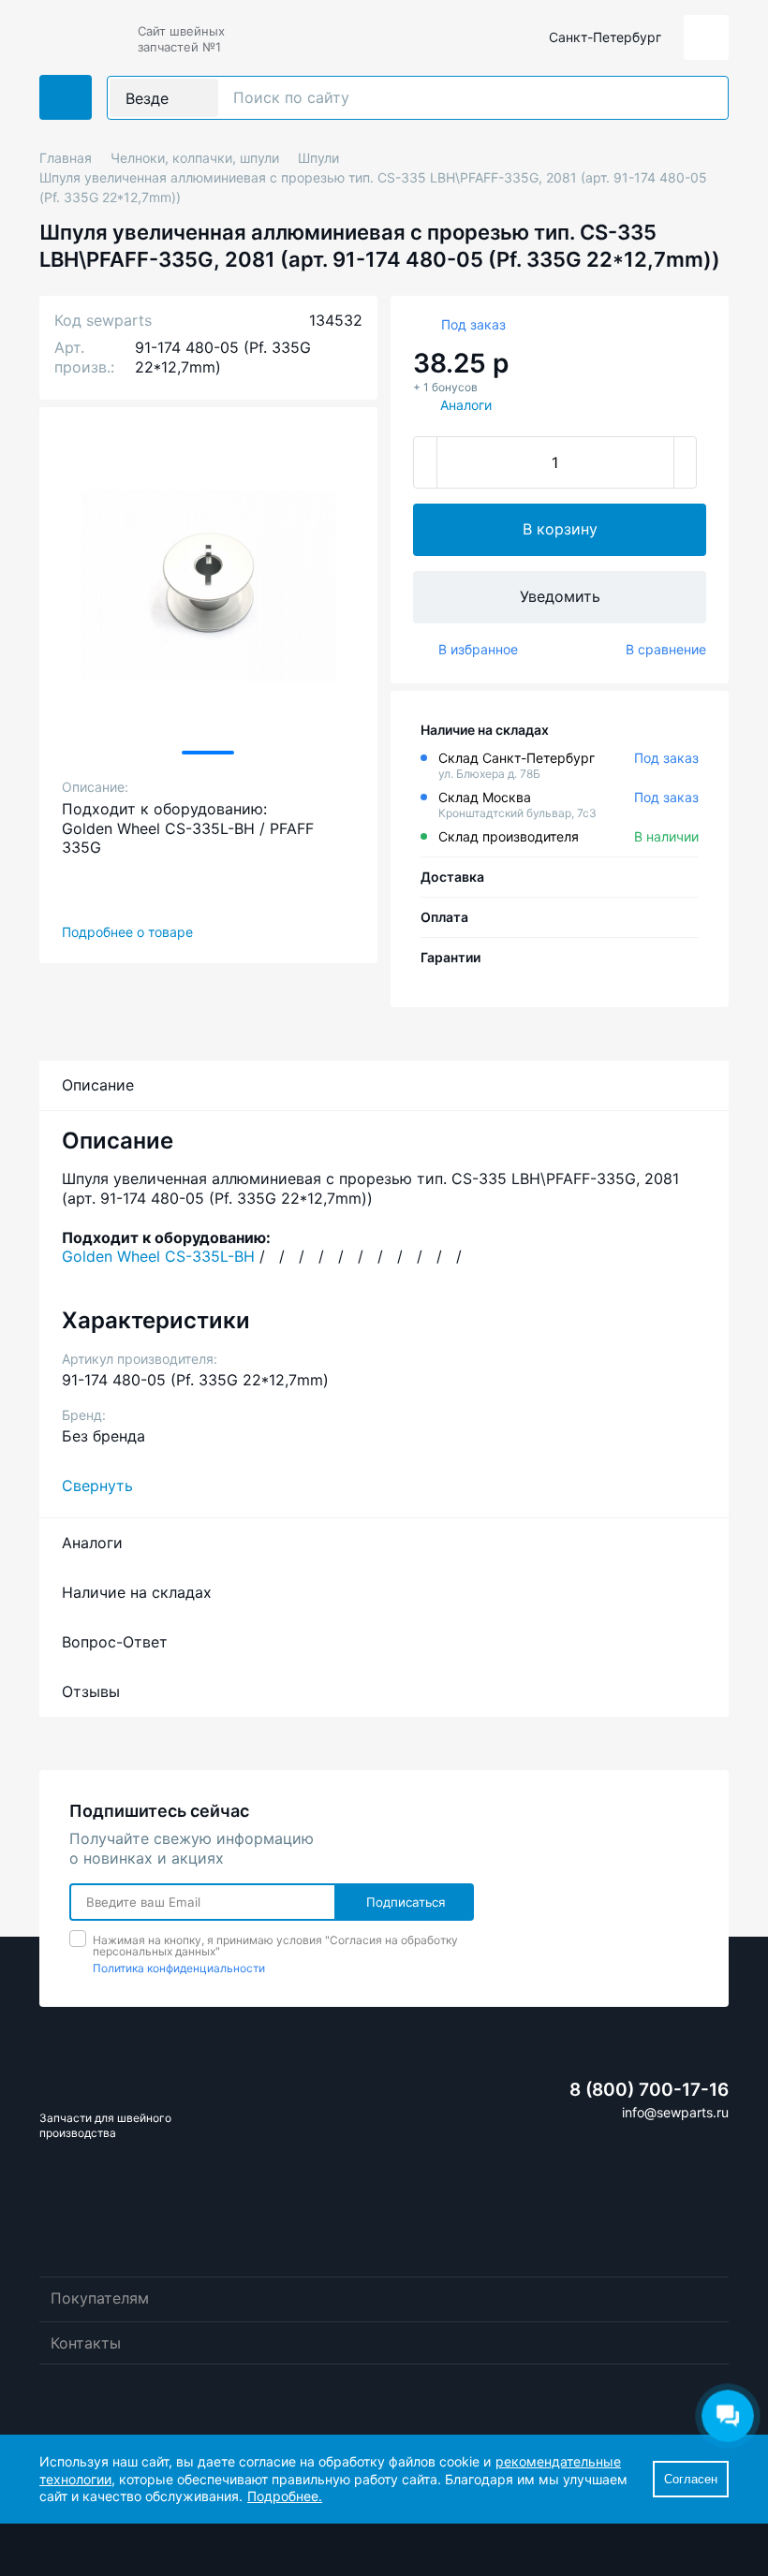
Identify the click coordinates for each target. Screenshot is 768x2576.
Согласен (691, 2479)
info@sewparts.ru (675, 2112)
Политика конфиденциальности (179, 1968)
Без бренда (103, 1436)
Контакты (86, 2343)
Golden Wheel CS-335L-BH (158, 1256)
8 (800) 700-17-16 (649, 2090)
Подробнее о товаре (127, 932)
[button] (208, 753)
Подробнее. (285, 2496)
